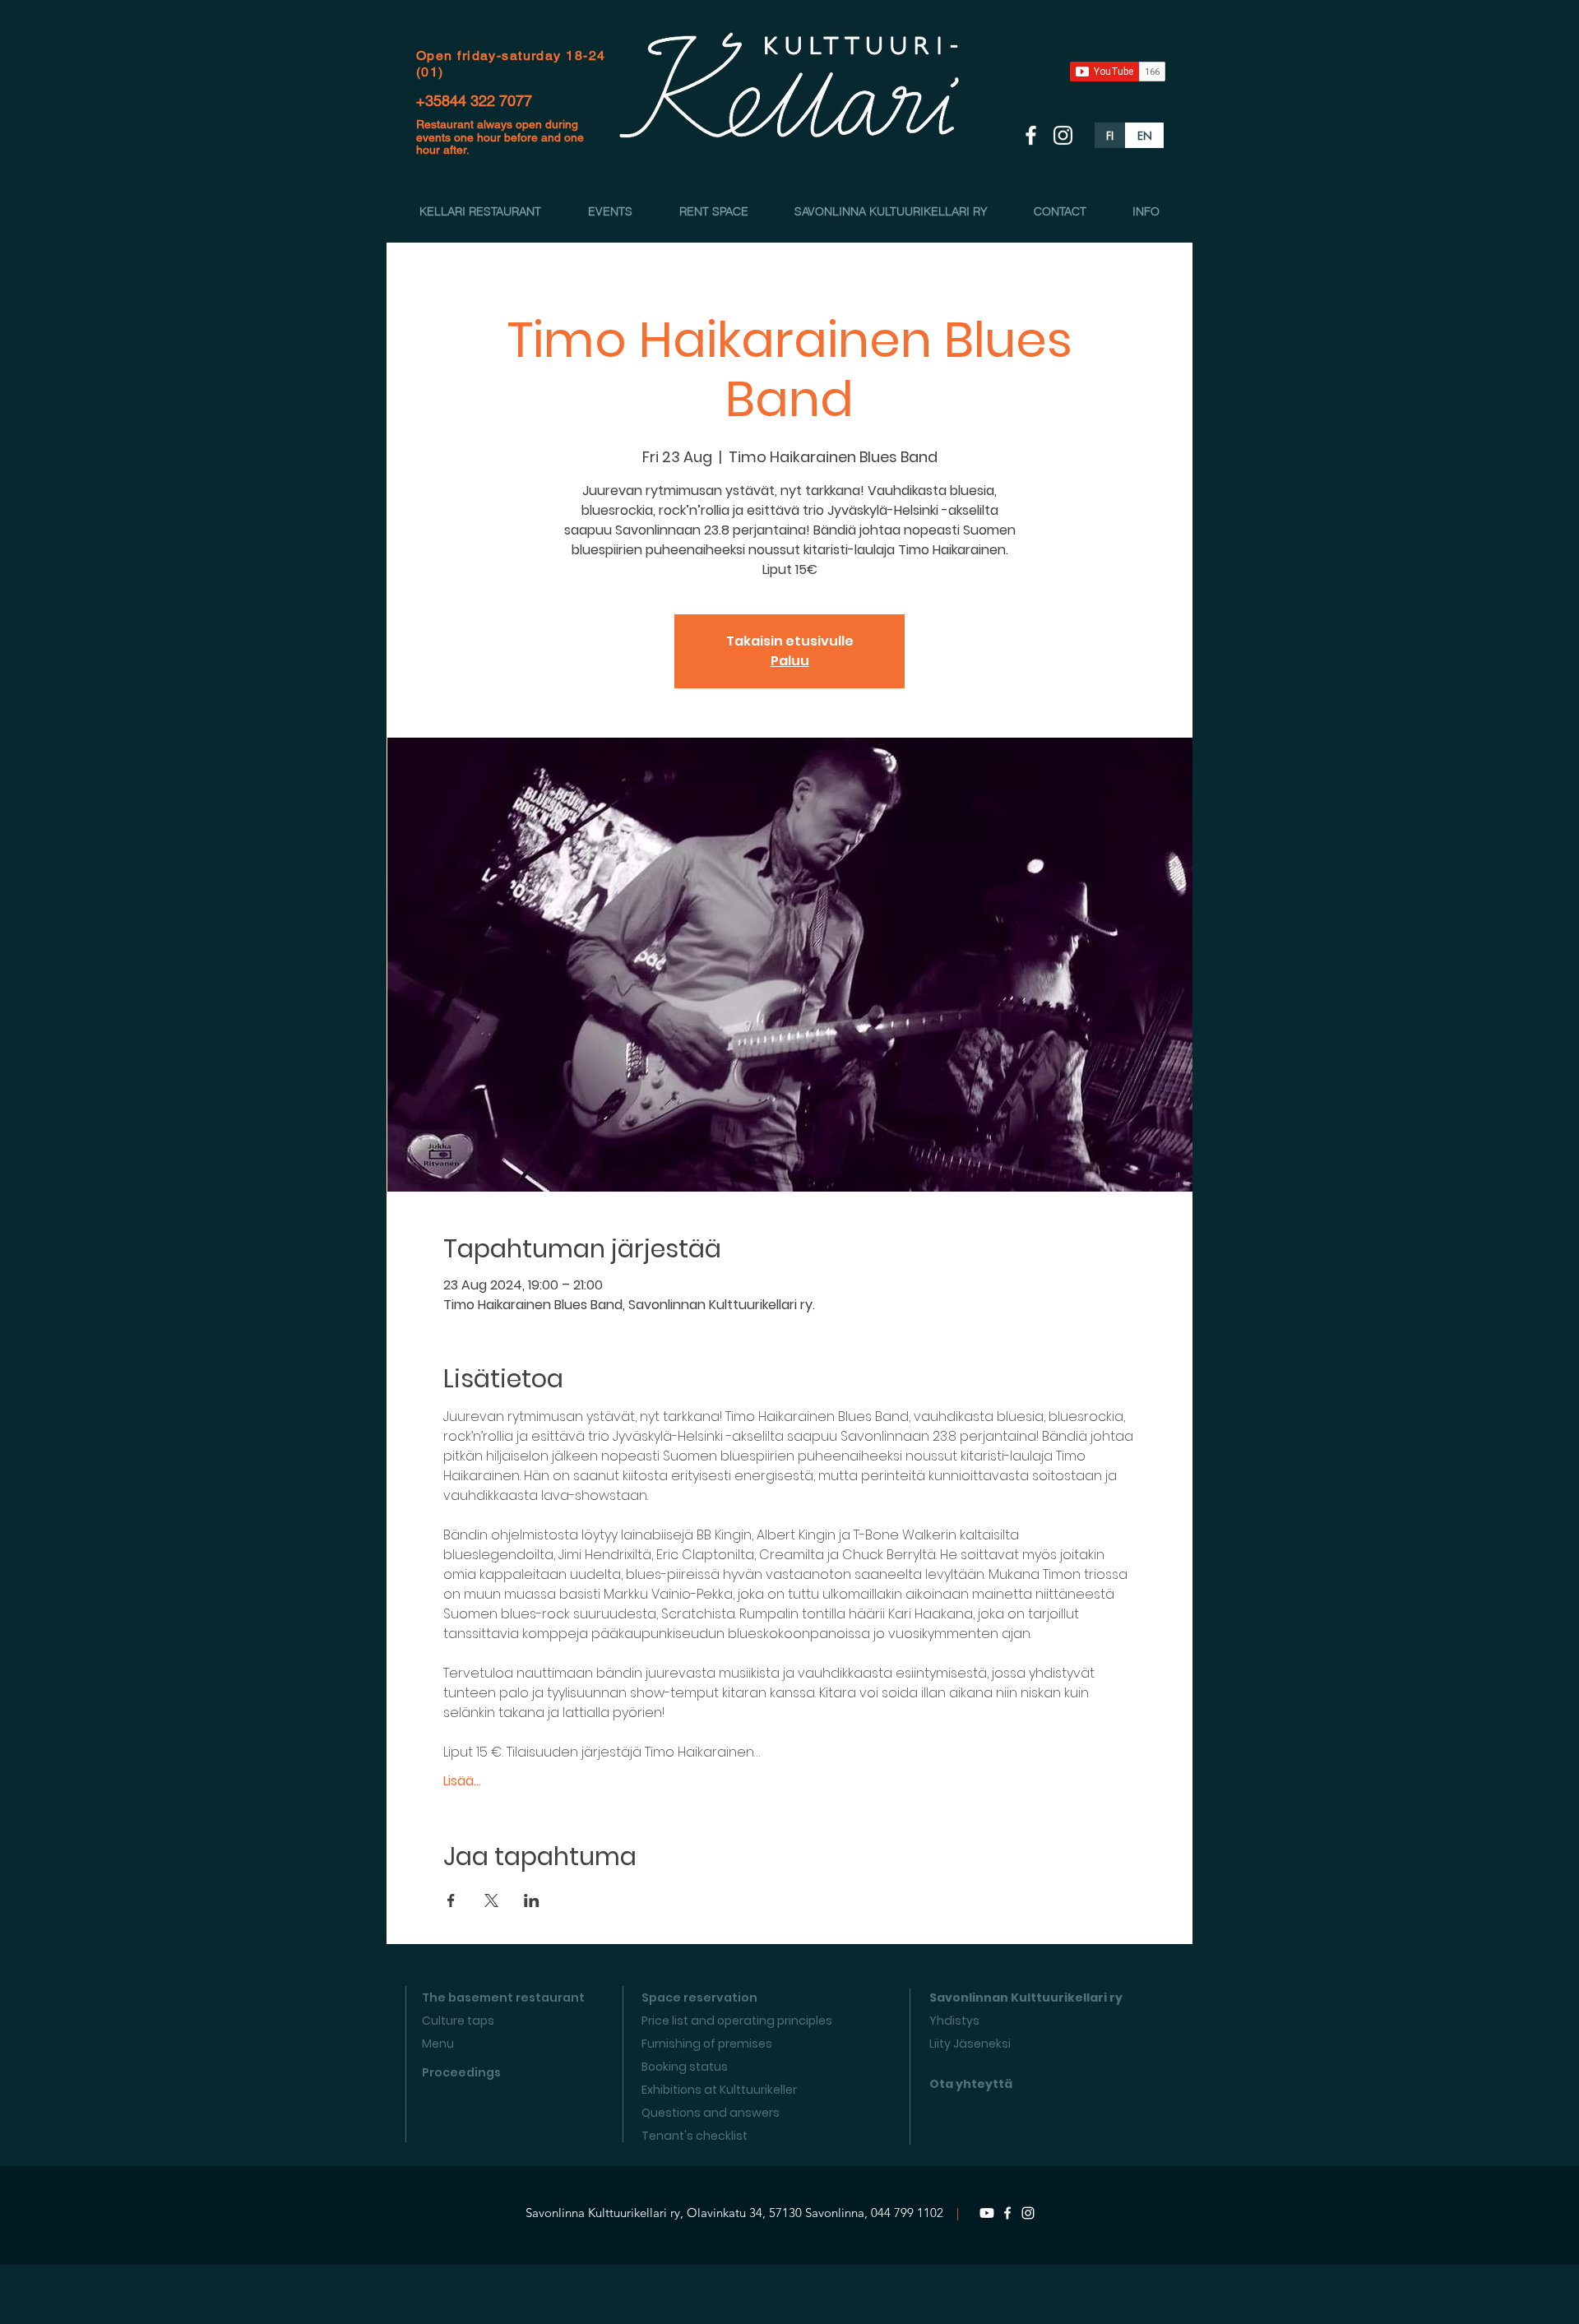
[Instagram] (1028, 2213)
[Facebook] (1007, 2213)
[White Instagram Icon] (1063, 135)
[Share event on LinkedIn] (532, 1900)
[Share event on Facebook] (451, 1900)
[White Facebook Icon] (1031, 135)
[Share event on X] (491, 1900)
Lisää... (462, 1781)
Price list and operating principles (737, 2021)
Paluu (790, 661)
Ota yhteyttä (971, 2084)
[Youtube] (987, 2213)
